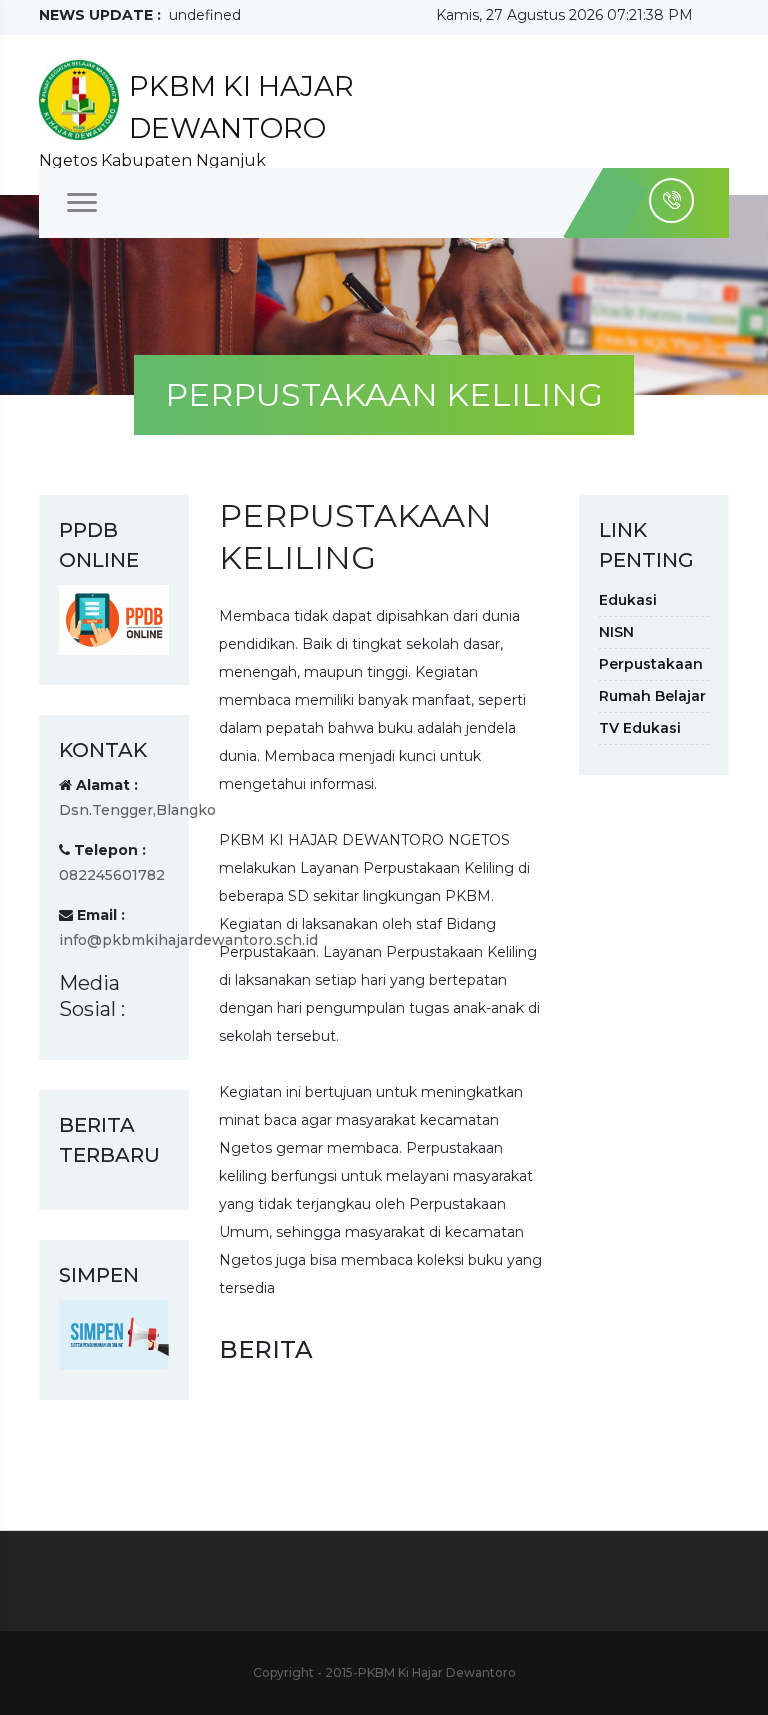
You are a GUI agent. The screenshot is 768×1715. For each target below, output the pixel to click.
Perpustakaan (651, 664)
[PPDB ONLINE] (114, 619)
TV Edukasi (640, 728)
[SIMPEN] (114, 1334)
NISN (616, 632)
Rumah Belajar (652, 696)
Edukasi (628, 600)
